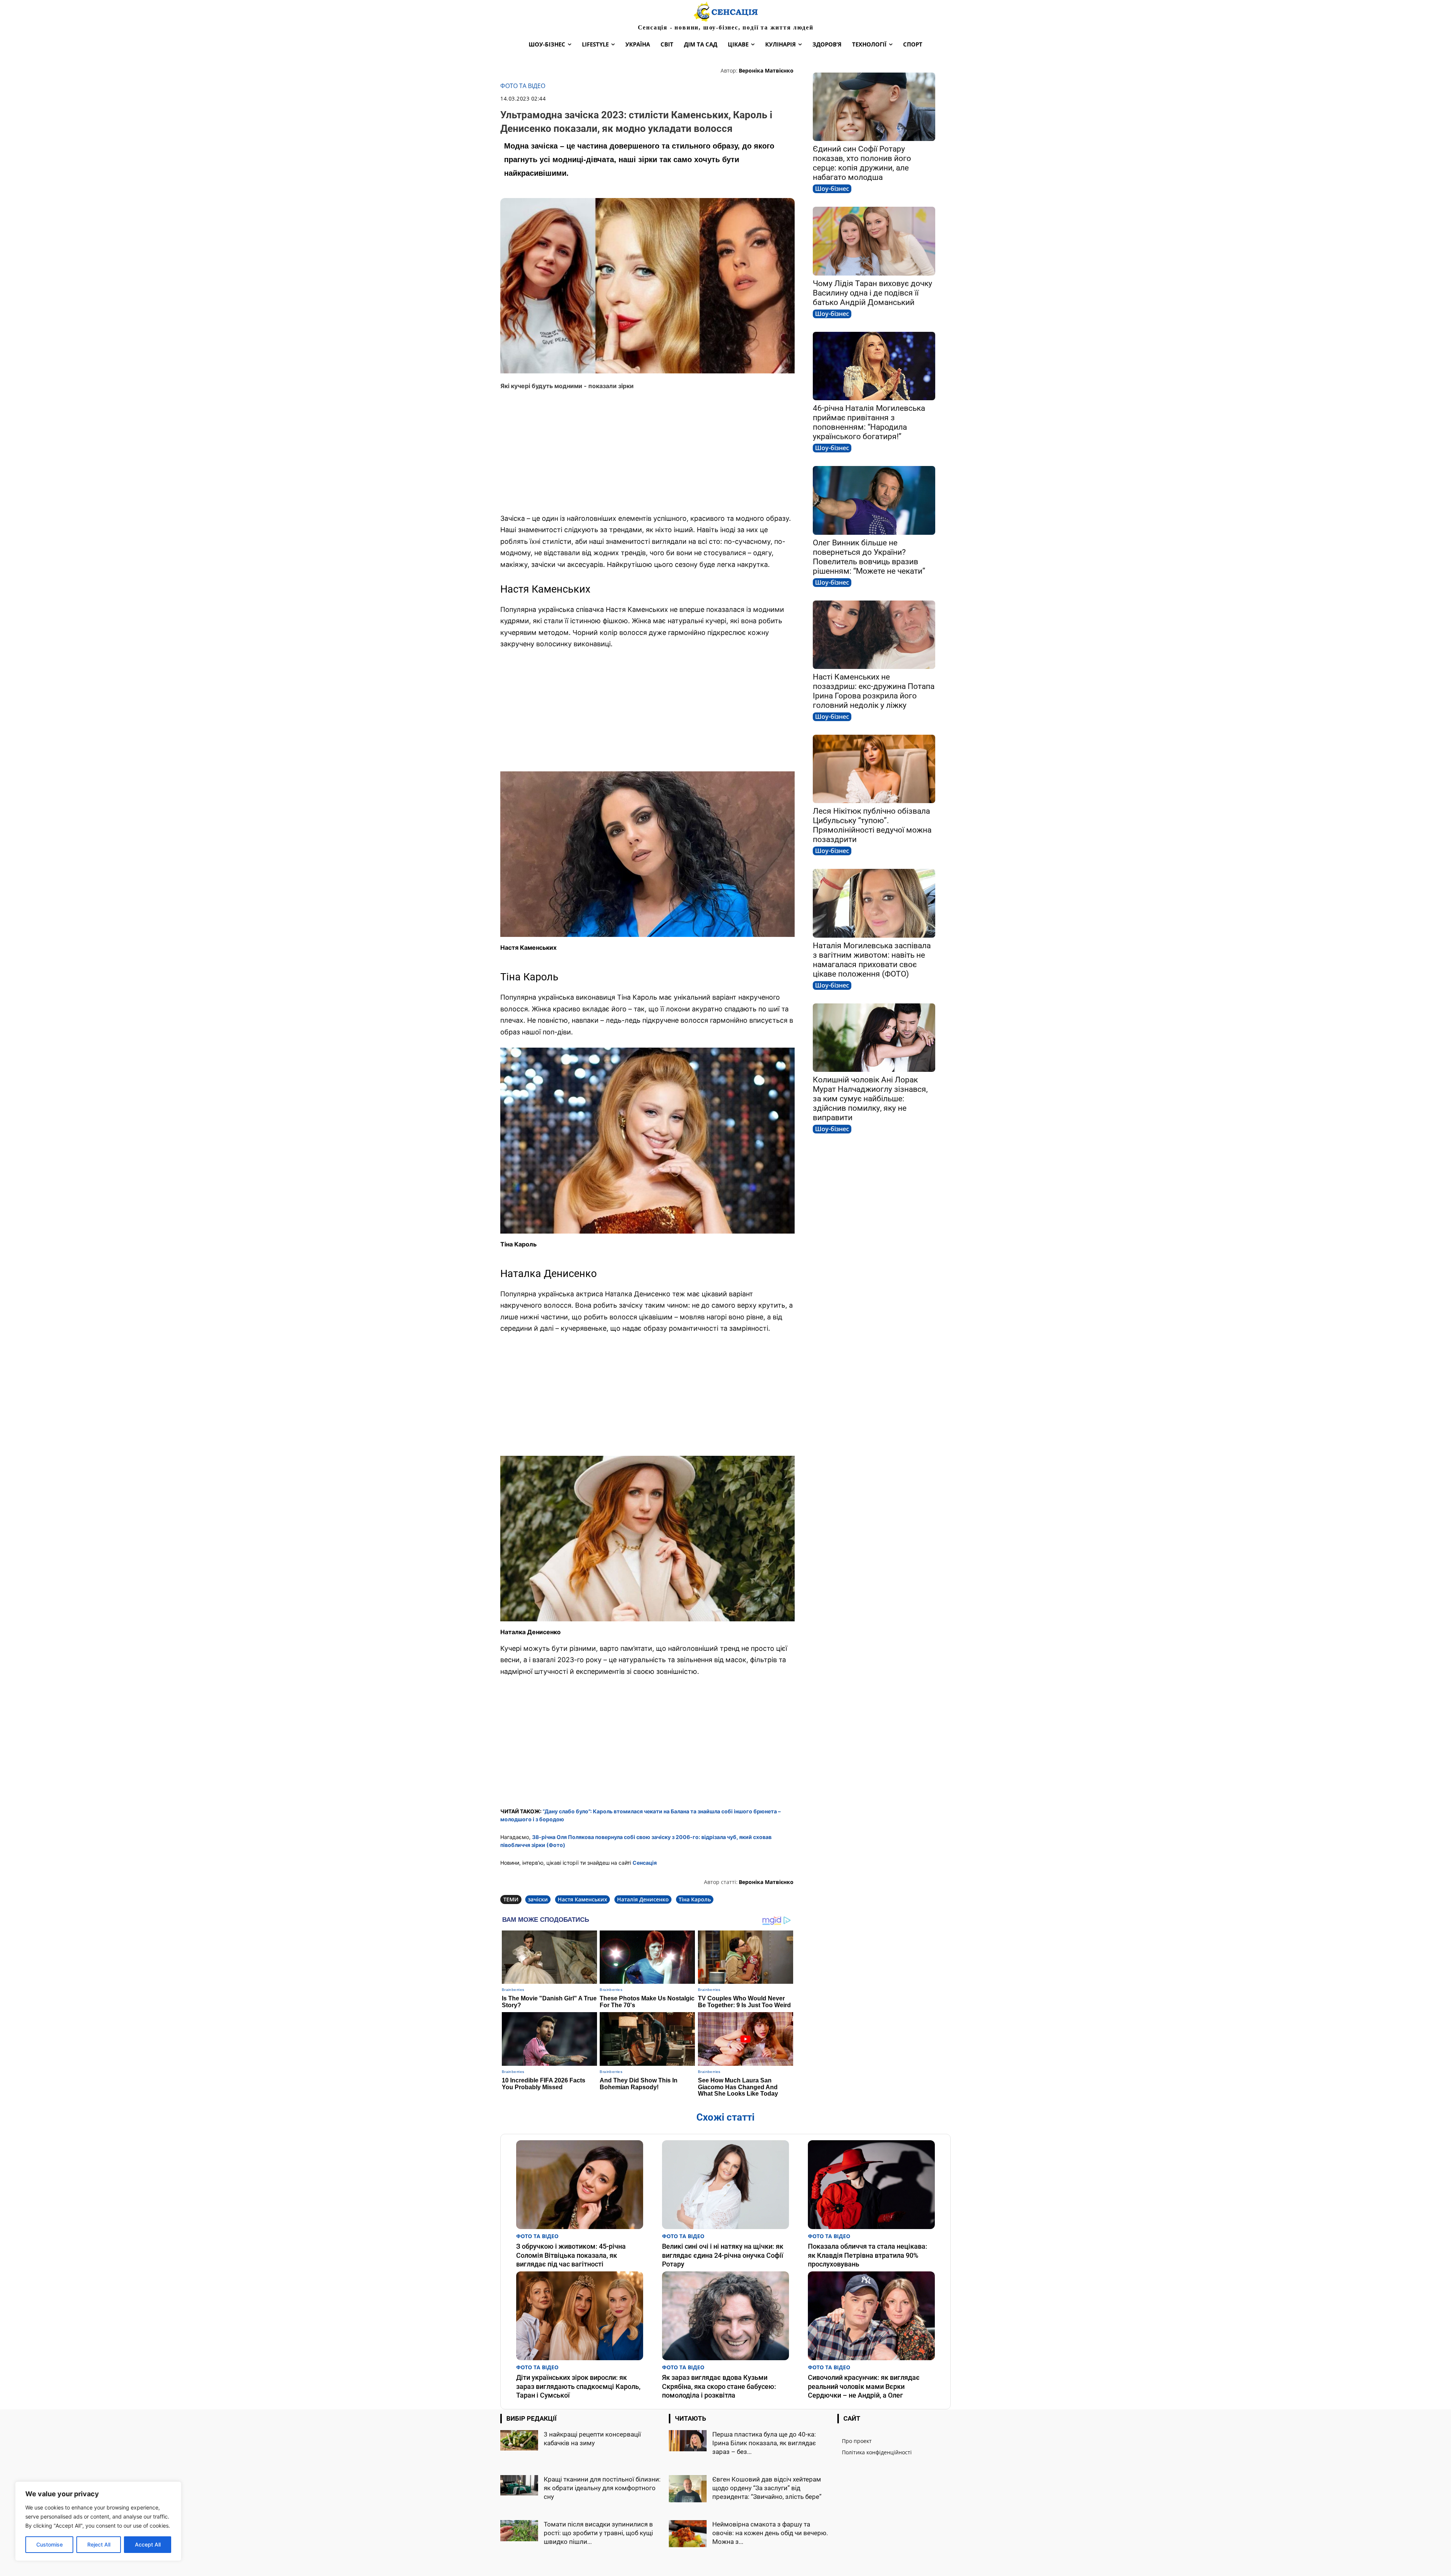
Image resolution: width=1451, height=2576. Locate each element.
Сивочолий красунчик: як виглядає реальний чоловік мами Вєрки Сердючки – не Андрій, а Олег (864, 2386)
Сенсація (645, 1863)
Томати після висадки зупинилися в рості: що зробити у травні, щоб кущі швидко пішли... (598, 2533)
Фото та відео (523, 86)
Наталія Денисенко (643, 1899)
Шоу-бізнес (832, 189)
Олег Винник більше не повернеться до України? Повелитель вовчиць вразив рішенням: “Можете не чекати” (869, 557)
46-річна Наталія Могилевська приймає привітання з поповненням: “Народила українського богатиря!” (869, 422)
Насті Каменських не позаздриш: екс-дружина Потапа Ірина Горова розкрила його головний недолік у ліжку (874, 691)
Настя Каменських (582, 1899)
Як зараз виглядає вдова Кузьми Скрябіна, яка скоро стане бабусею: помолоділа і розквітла (719, 2386)
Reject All (99, 2544)
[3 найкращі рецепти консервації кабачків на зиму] (519, 2441)
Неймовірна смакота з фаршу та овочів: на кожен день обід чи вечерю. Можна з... (770, 2533)
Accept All (148, 2544)
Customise (50, 2544)
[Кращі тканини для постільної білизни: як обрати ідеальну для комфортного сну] (519, 2485)
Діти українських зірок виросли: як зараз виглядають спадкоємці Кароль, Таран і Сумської (578, 2386)
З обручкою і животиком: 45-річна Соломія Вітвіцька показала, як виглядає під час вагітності (571, 2255)
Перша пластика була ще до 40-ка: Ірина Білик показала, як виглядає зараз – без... (764, 2443)
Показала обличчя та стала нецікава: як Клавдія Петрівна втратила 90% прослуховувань (868, 2255)
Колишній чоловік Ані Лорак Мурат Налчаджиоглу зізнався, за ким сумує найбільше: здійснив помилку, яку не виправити (870, 1099)
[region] (98, 2521)
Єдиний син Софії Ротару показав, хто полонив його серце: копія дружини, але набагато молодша (862, 163)
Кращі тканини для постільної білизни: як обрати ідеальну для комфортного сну (602, 2488)
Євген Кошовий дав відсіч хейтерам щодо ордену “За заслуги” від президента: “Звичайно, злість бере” (767, 2488)
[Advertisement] (647, 452)
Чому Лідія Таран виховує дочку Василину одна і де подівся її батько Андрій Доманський (872, 293)
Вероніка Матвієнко (766, 70)
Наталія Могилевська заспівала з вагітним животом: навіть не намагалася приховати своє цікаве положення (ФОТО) (872, 960)
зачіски (538, 1899)
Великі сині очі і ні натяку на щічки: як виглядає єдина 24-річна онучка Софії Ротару (723, 2255)
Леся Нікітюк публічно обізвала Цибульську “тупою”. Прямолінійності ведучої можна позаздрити (872, 825)
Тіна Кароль (695, 1899)
